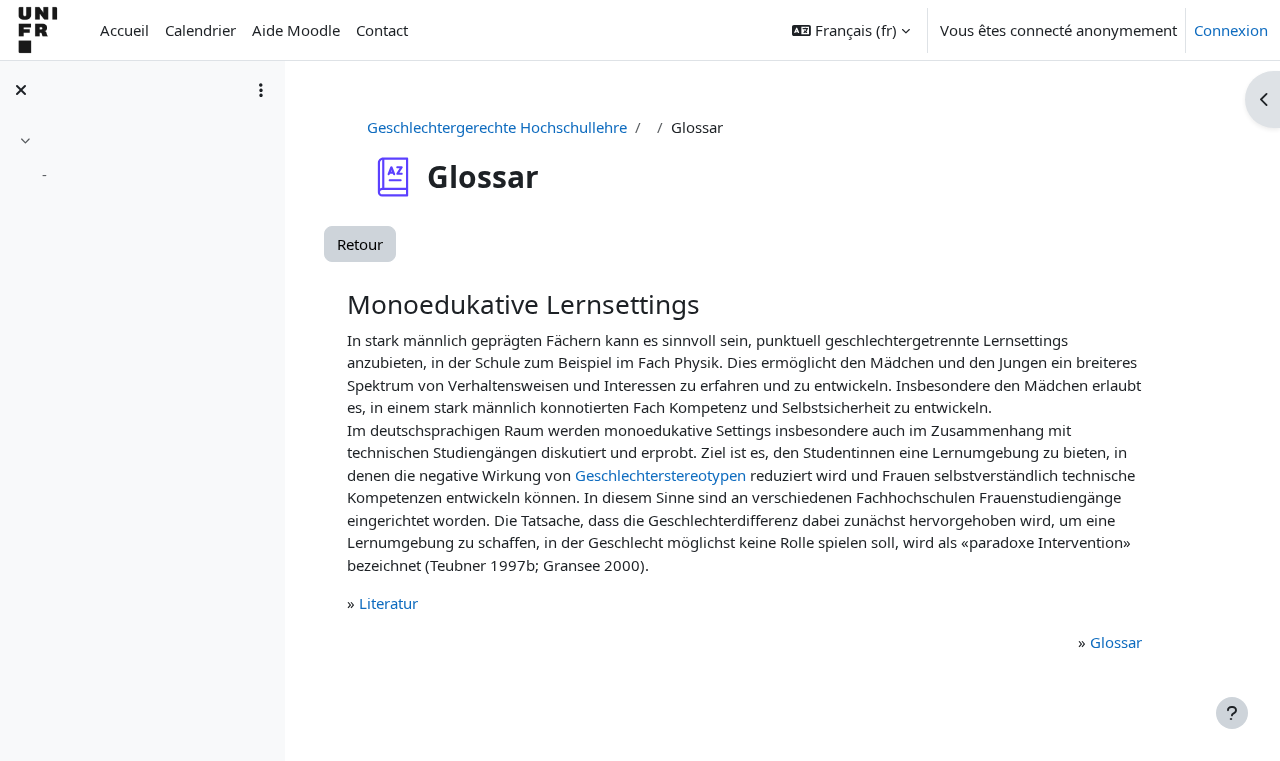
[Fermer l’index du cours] (21, 90)
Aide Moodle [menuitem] (296, 30)
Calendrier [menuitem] (200, 30)
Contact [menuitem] (382, 30)
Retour (360, 244)
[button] (851, 30)
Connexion (1231, 30)
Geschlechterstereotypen (660, 475)
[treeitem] (142, 160)
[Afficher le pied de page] (1232, 713)
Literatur (388, 603)
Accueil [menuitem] (124, 30)
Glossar (1116, 642)
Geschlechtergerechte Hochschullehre (497, 127)
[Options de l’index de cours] (261, 90)
